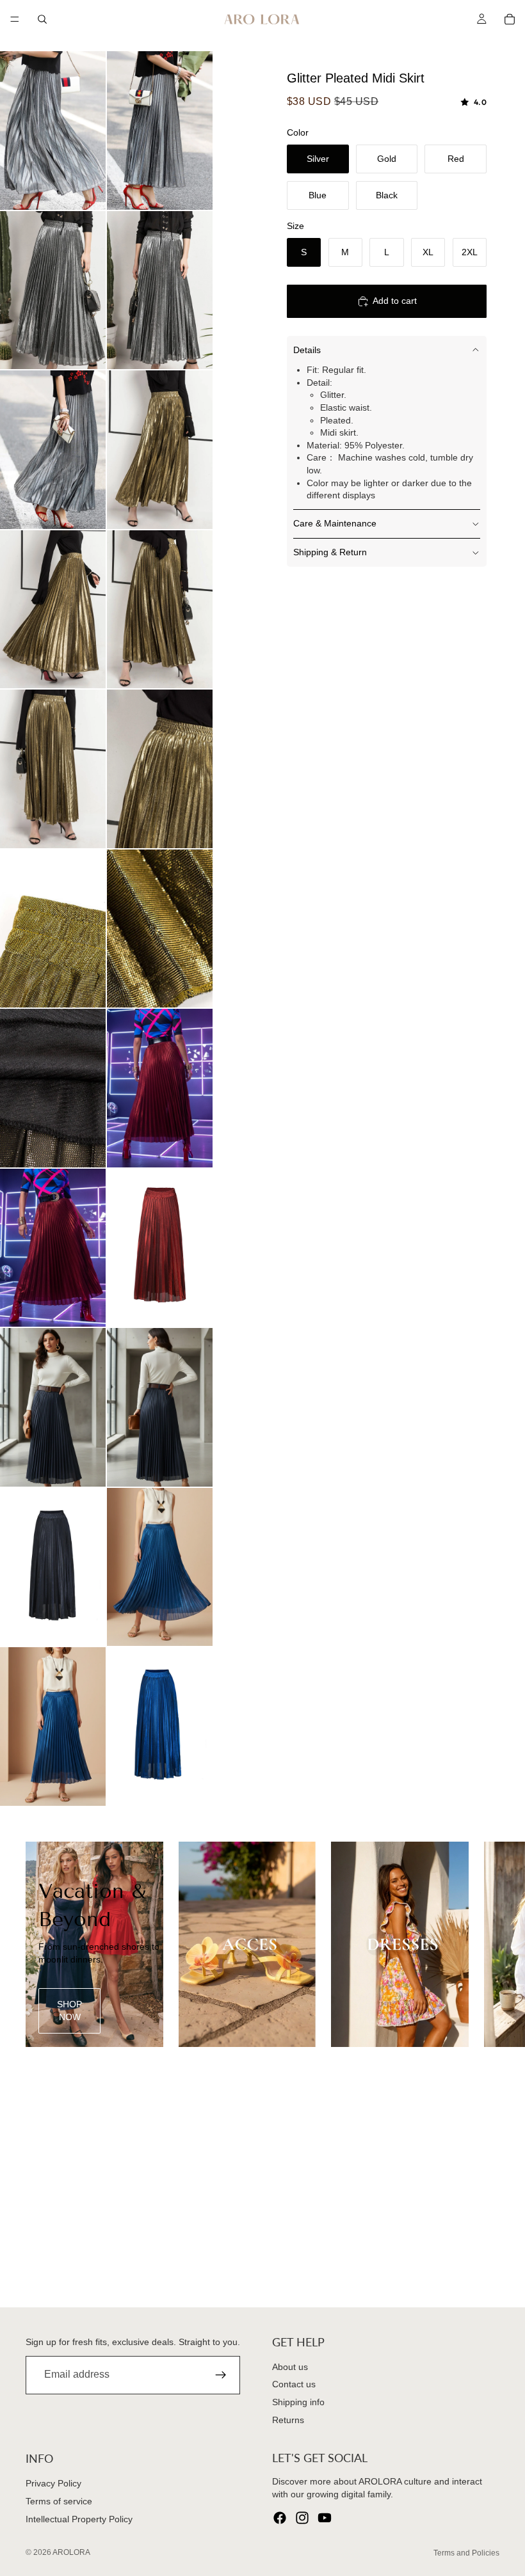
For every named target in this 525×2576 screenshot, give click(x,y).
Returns (288, 2420)
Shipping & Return (330, 552)
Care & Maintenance (335, 523)
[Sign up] (221, 2375)
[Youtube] (325, 2518)
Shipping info (298, 2402)
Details (307, 350)
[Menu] (15, 19)
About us (290, 2367)
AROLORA (71, 2552)
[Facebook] (280, 2518)
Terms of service (59, 2501)
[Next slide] (485, 1944)
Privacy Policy (53, 2484)
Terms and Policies (466, 2553)
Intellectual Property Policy (79, 2519)
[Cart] (510, 19)
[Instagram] (302, 2518)
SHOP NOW (69, 2011)
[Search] (42, 19)
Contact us (294, 2385)
